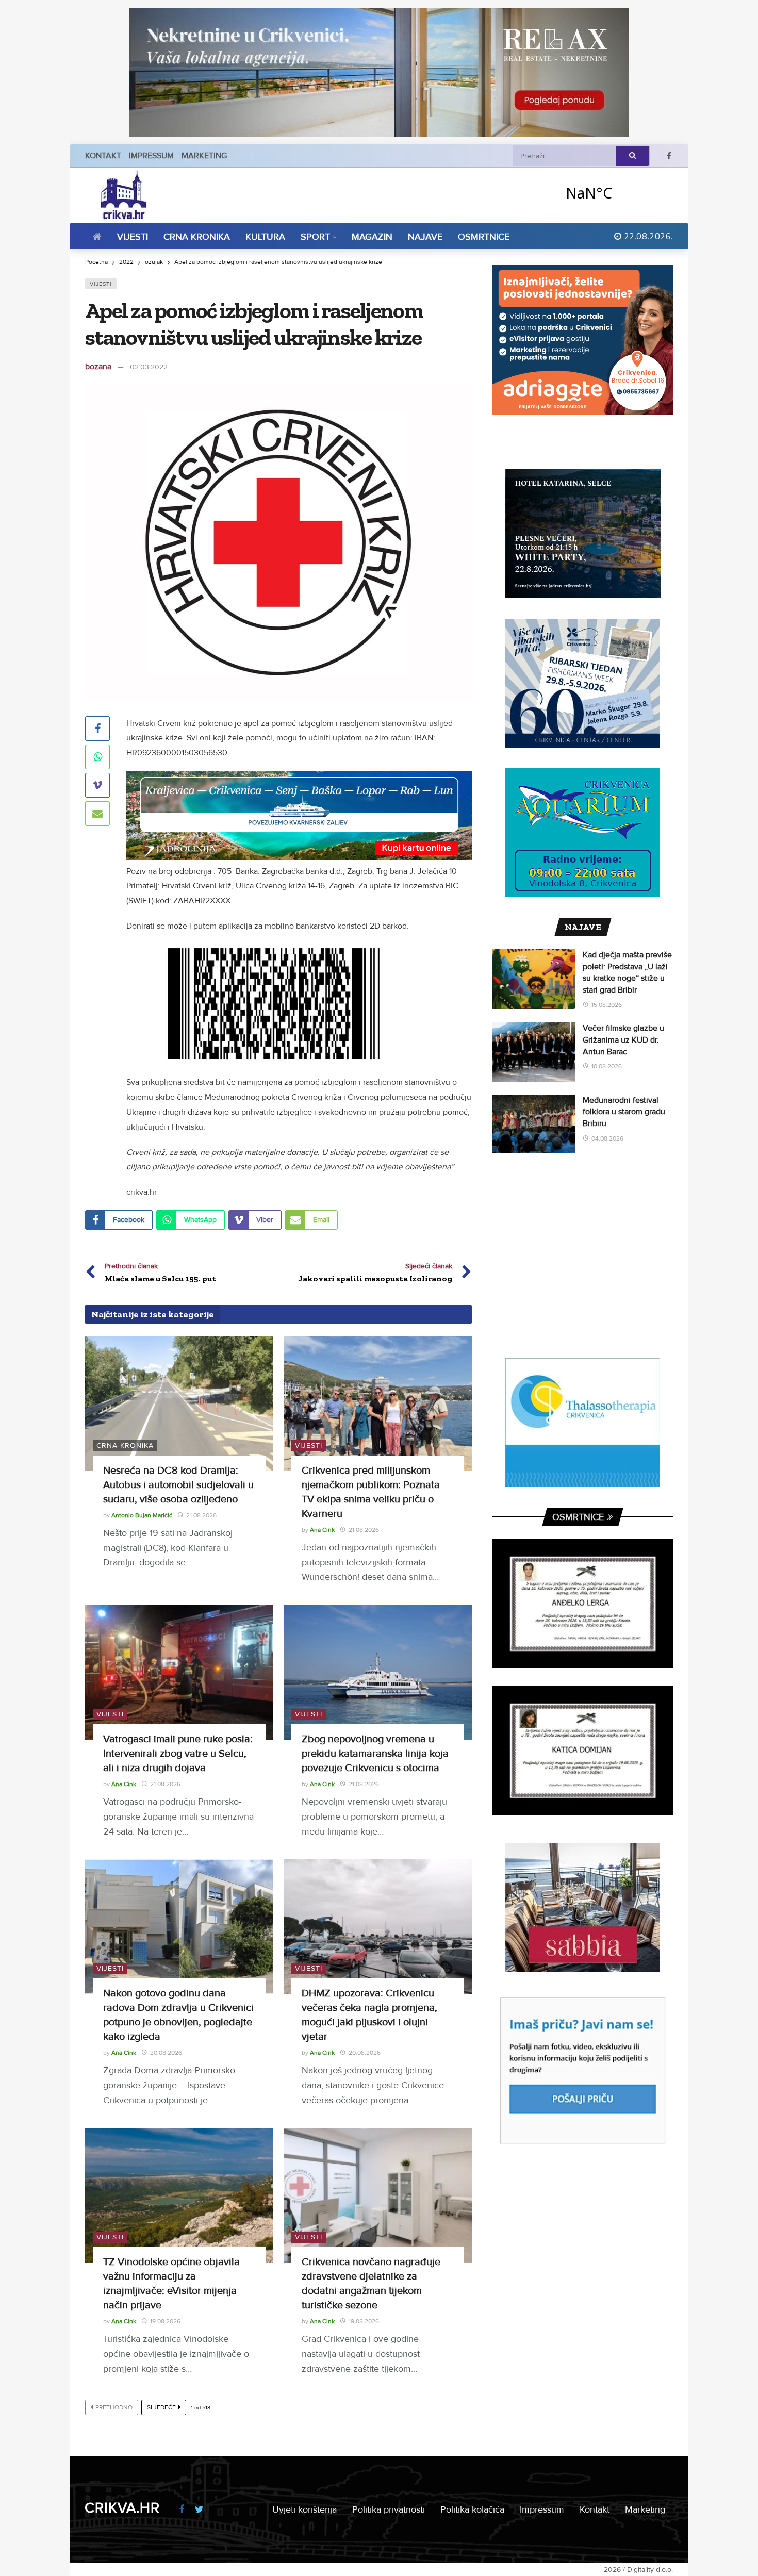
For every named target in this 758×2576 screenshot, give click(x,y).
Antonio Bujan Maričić (142, 1516)
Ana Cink (322, 1530)
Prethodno (114, 2408)
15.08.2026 (607, 1005)
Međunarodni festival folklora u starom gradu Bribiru (624, 1112)
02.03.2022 (149, 367)
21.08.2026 (201, 1516)
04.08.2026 (607, 1139)
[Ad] (379, 72)
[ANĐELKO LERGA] (583, 1604)
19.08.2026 (165, 2322)
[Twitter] (199, 2510)
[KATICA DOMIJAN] (583, 1751)
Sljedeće (161, 2408)
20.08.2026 (166, 2053)
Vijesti (101, 284)
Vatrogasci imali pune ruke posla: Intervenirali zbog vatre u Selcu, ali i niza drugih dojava (178, 1754)
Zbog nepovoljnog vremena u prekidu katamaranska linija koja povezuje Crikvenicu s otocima (375, 1754)
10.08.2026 (607, 1067)
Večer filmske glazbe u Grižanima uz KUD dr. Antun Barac (623, 1040)
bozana (98, 367)
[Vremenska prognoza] (616, 193)
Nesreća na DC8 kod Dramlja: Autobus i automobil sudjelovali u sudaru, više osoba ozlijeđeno (178, 1485)
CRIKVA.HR (122, 2508)
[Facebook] (669, 156)
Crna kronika (125, 1446)
